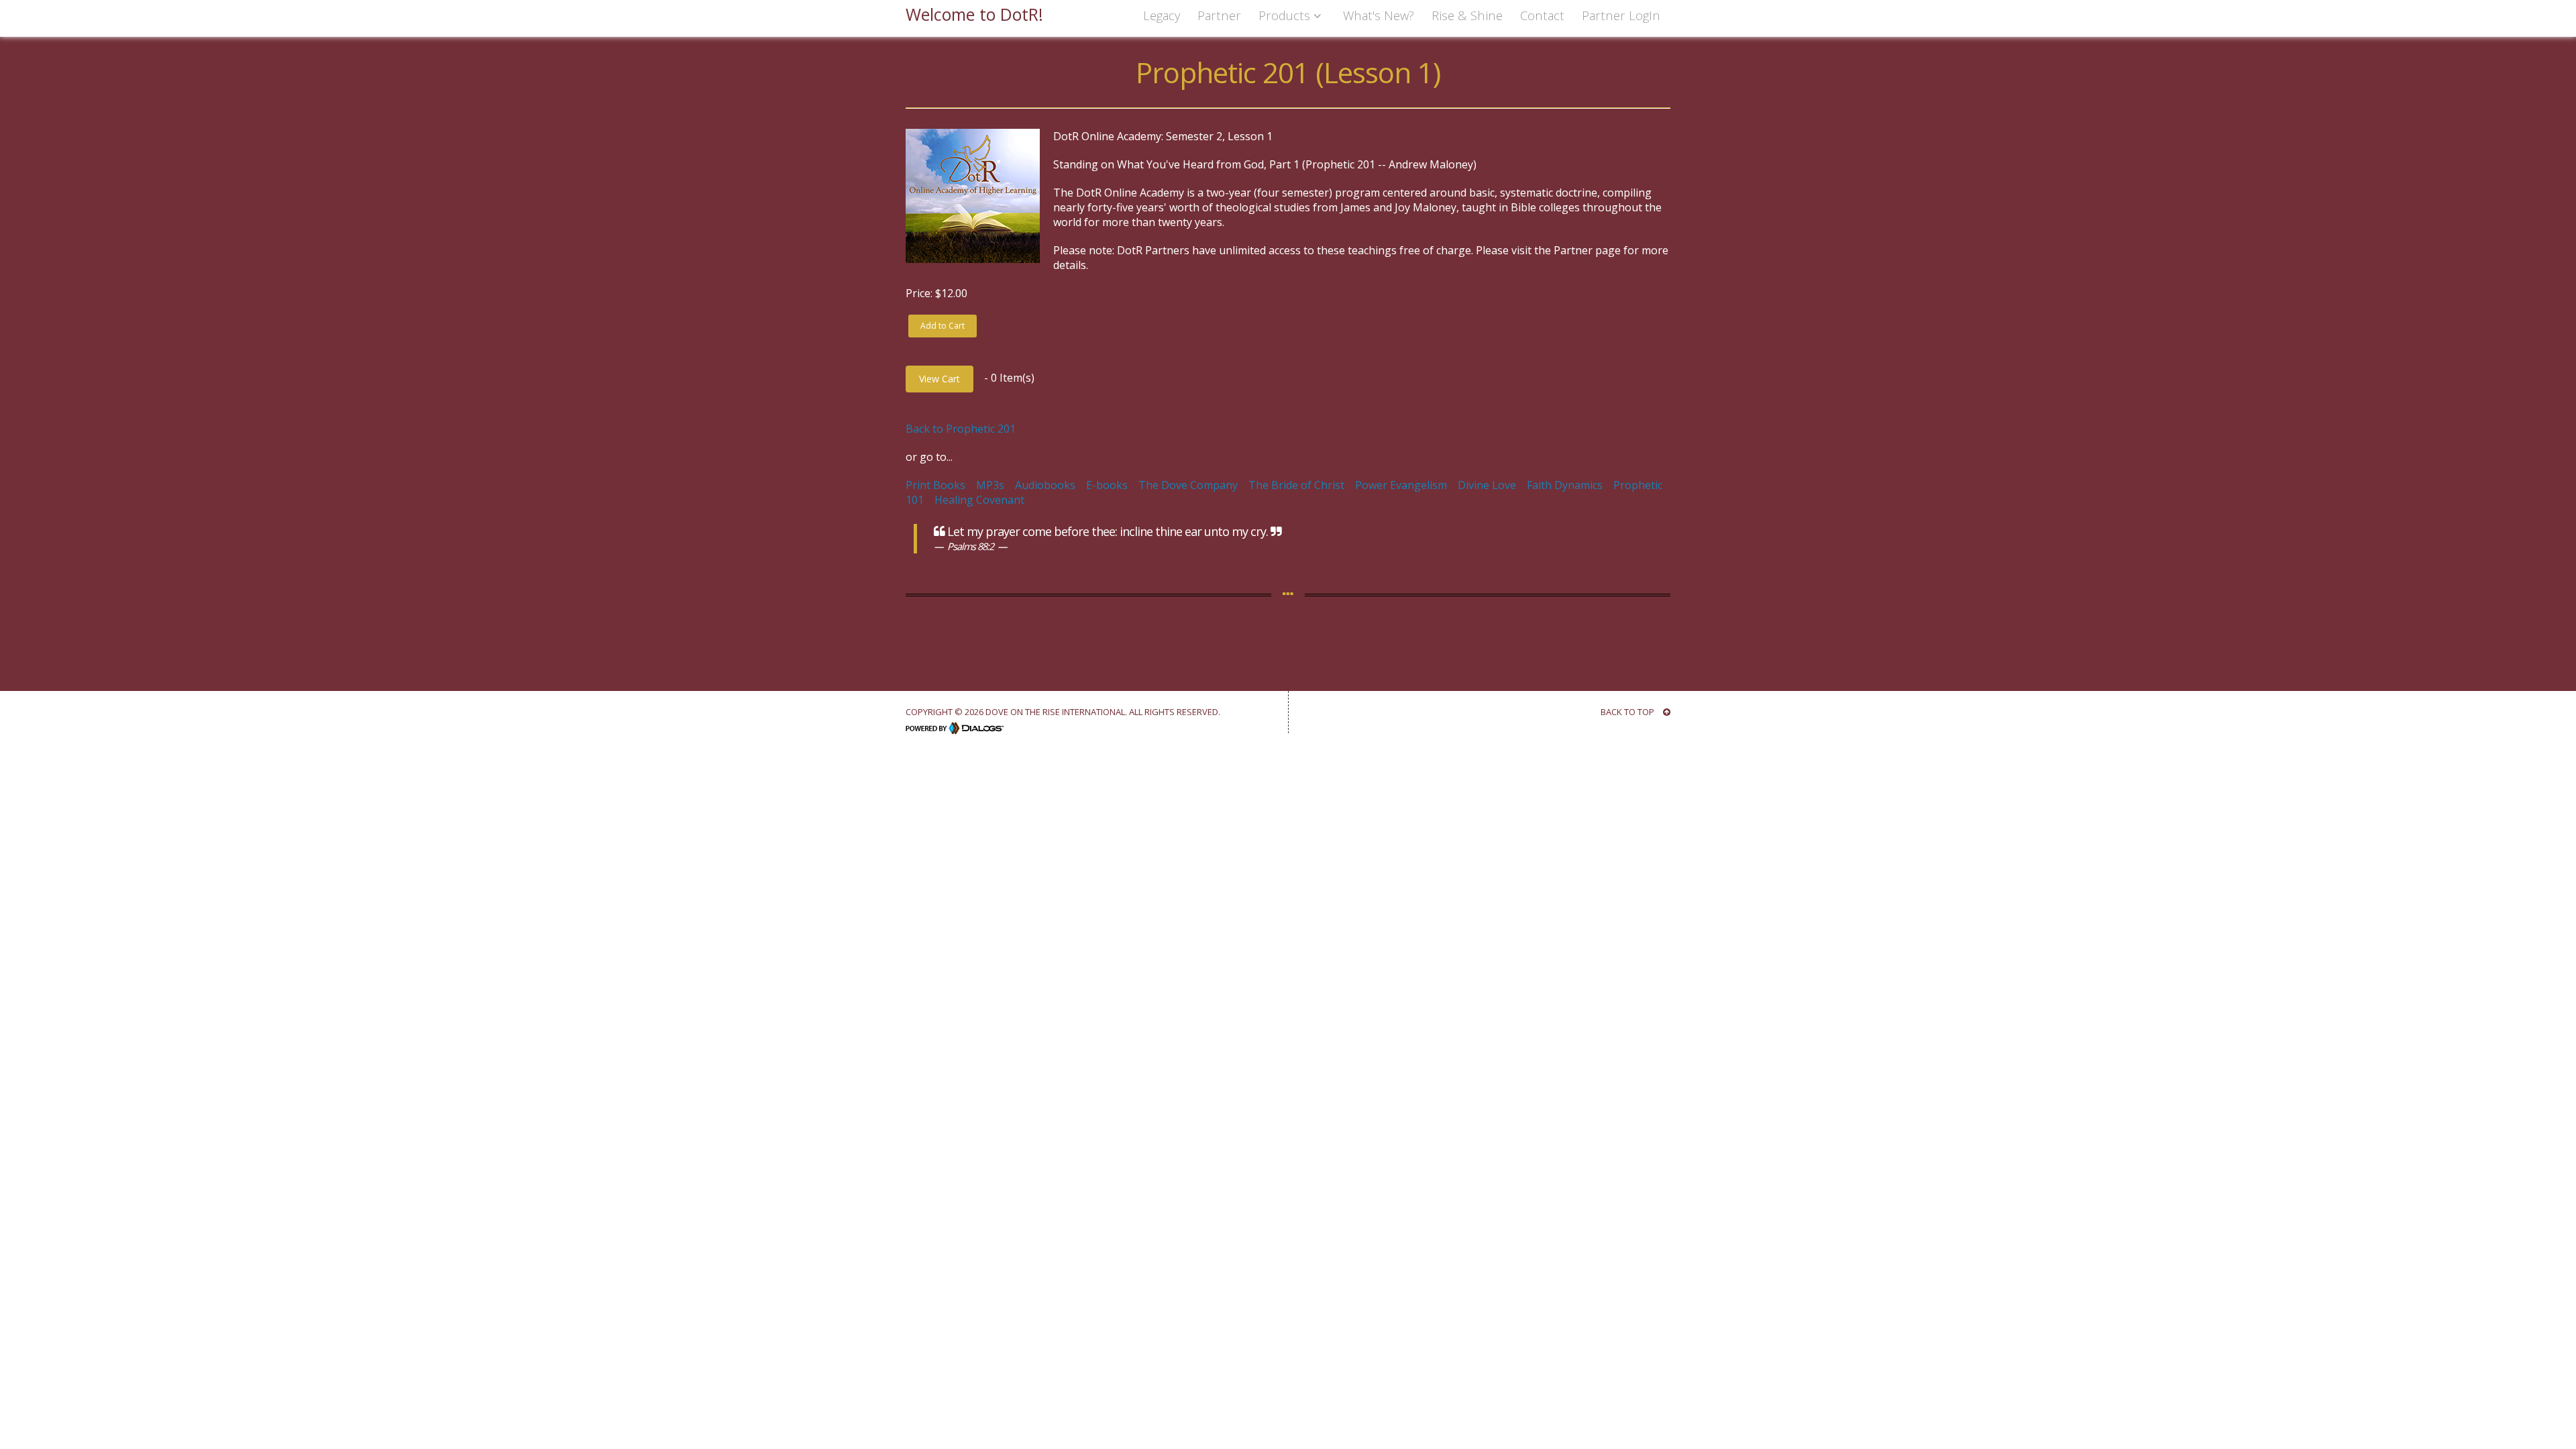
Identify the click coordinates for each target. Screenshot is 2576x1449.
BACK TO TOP (1628, 712)
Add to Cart (943, 326)
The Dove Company (1188, 485)
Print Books (935, 485)
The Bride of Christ (1296, 485)
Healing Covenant (979, 500)
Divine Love (1487, 485)
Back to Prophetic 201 (961, 429)
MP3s (990, 485)
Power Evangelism (1401, 485)
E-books (1107, 485)
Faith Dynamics (1565, 485)
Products (1286, 15)
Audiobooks (1045, 485)
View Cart (940, 379)
